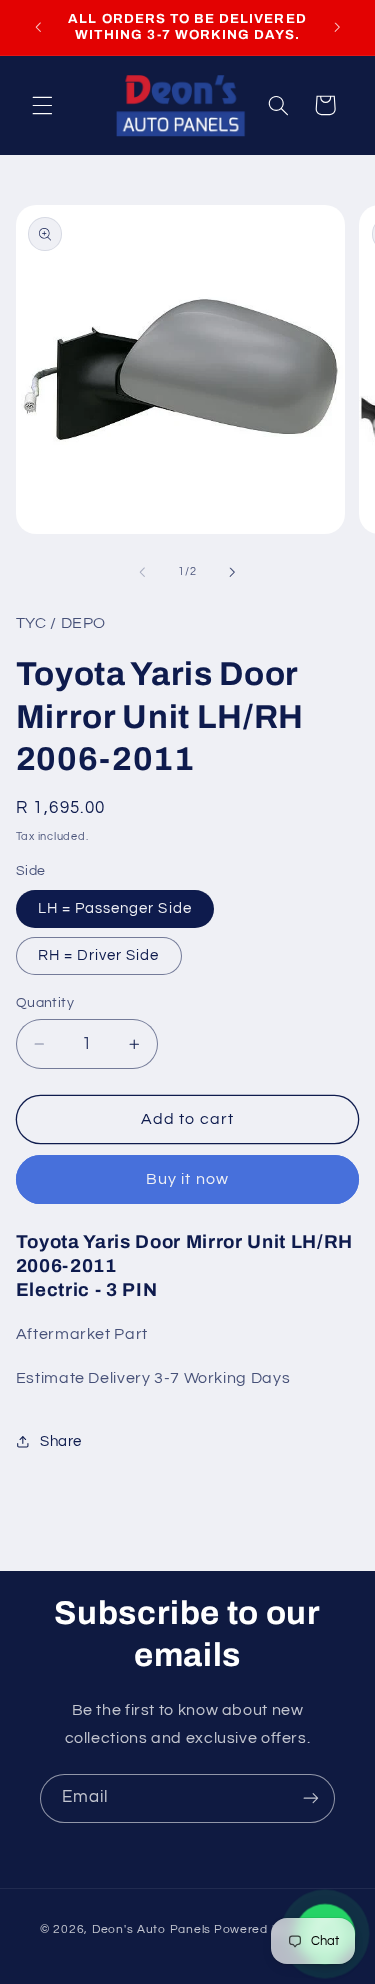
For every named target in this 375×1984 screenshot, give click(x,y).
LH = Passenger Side (115, 908)
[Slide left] (142, 572)
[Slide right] (233, 572)
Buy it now (187, 1179)
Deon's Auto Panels (151, 1929)
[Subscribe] (311, 1798)
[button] (42, 105)
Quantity (45, 1003)
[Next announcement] (337, 27)
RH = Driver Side (99, 955)
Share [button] (61, 1441)
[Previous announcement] (38, 27)
